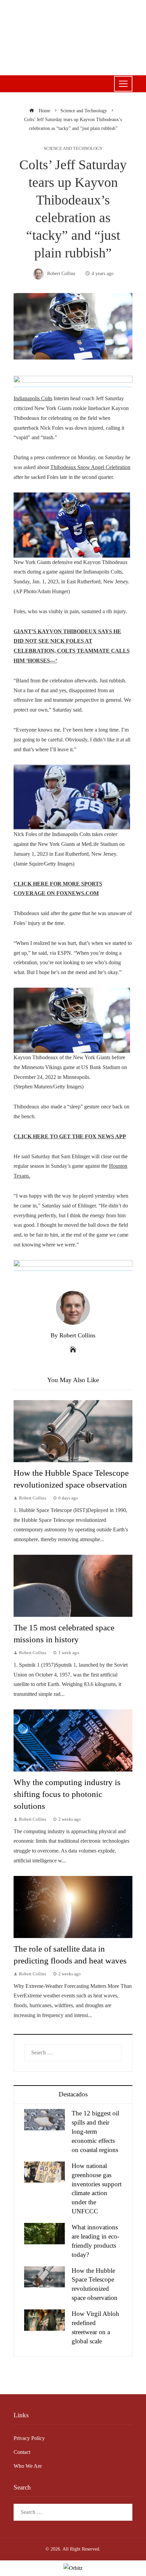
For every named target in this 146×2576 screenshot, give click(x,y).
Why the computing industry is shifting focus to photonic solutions (67, 1794)
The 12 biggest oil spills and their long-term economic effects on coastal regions (95, 2132)
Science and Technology (73, 149)
